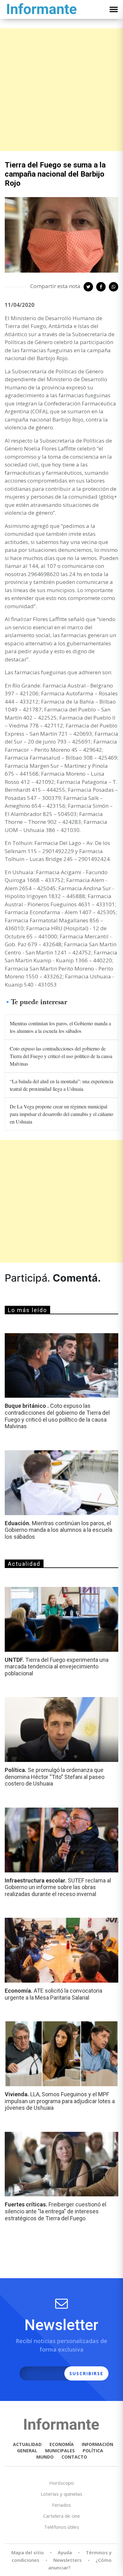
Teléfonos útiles (62, 2527)
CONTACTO (74, 2457)
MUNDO (45, 2457)
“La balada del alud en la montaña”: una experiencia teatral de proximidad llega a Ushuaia (61, 1085)
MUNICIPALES (60, 2451)
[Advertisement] (61, 90)
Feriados (61, 2505)
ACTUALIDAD (27, 2444)
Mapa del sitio (28, 2552)
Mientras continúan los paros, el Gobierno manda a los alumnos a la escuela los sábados (60, 1027)
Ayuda (65, 2552)
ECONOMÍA (62, 2444)
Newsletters (67, 2560)
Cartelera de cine (62, 2516)
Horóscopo (61, 2483)
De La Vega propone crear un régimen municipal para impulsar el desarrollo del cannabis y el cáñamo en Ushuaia (61, 1114)
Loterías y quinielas (61, 2494)
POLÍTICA (93, 2451)
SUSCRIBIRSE (86, 2373)
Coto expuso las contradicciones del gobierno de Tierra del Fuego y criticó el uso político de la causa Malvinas (61, 1056)
